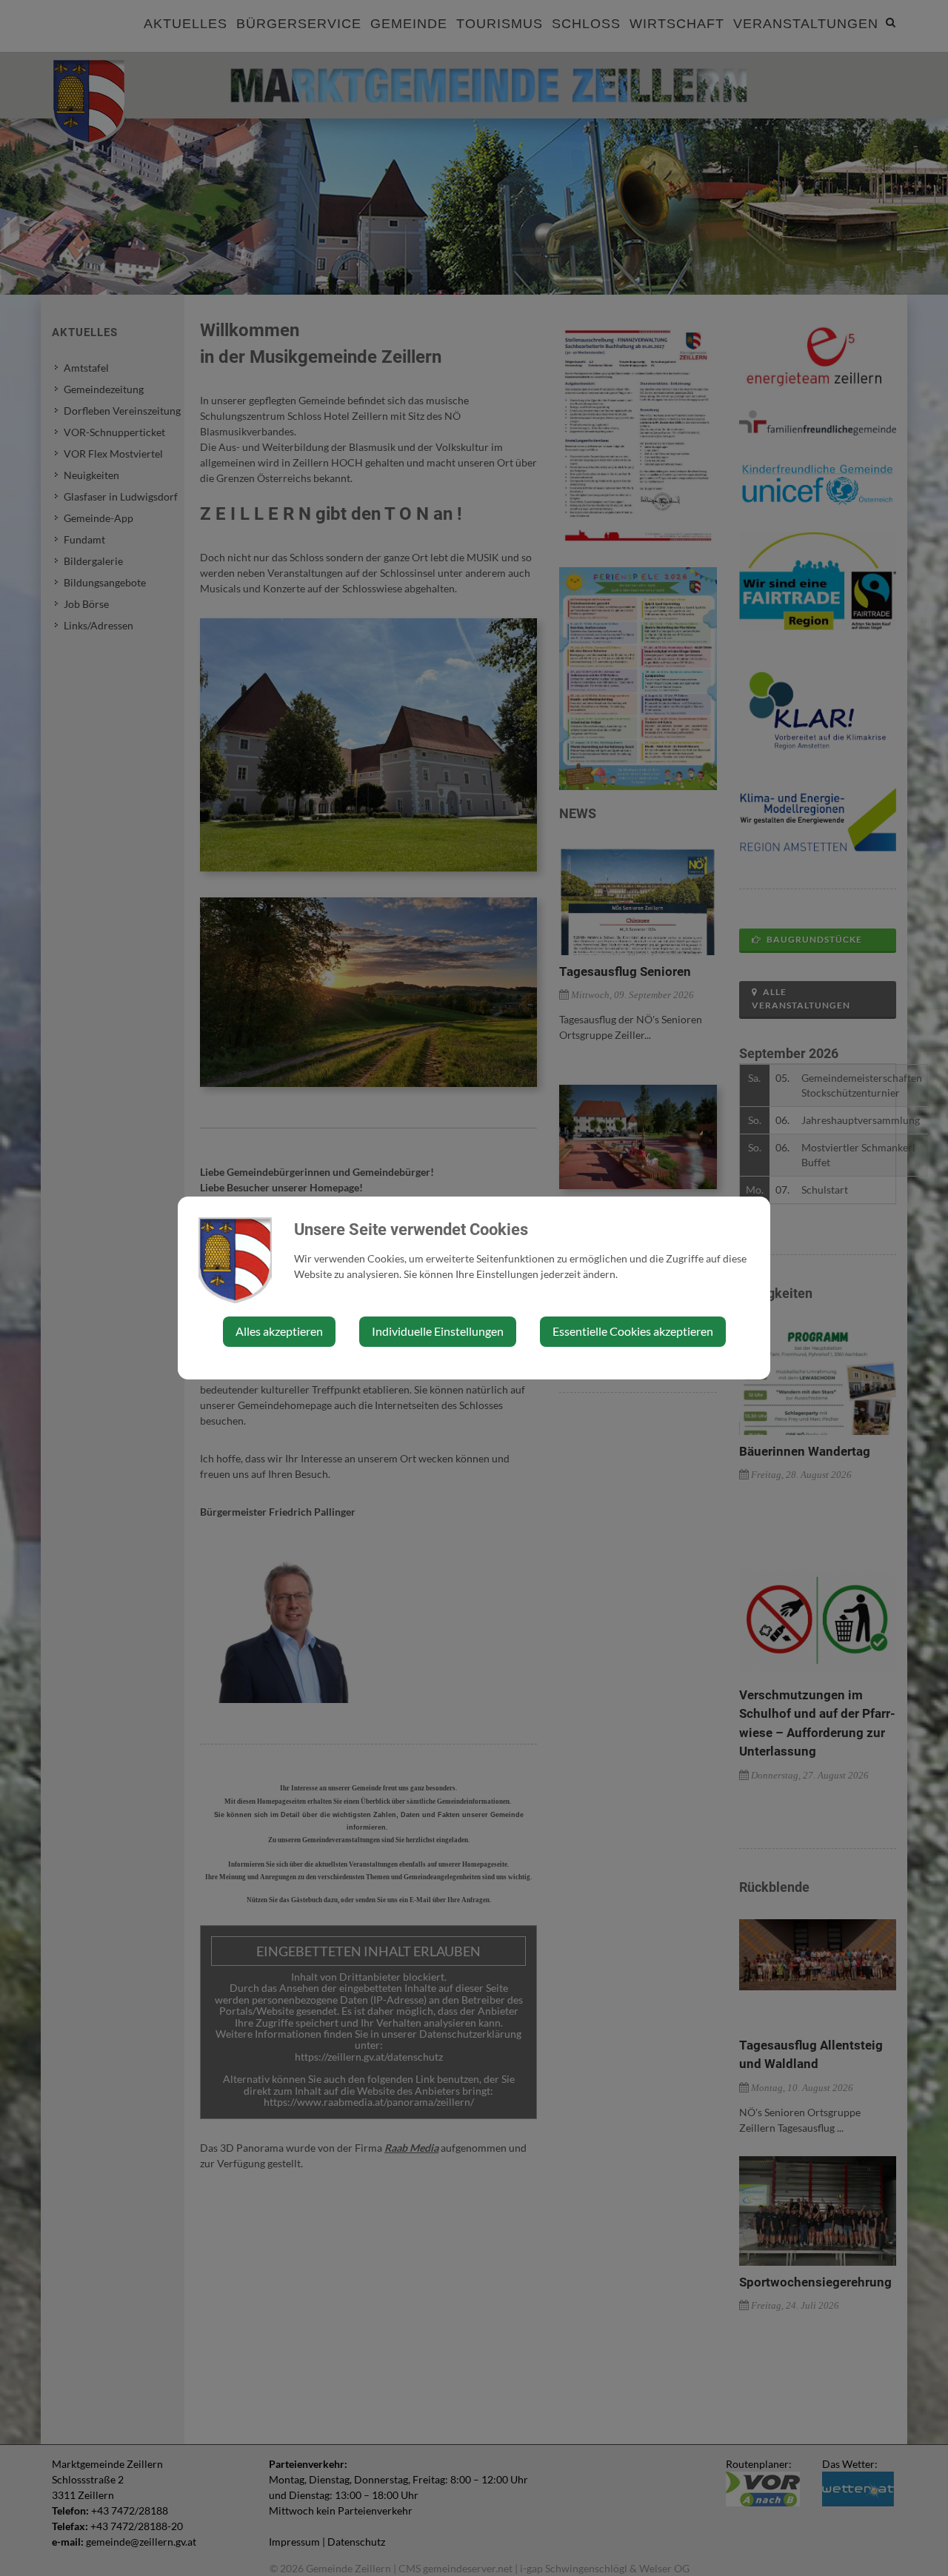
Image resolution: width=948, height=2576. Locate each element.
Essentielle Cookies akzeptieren (633, 1331)
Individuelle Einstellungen (438, 1331)
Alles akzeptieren (279, 1331)
